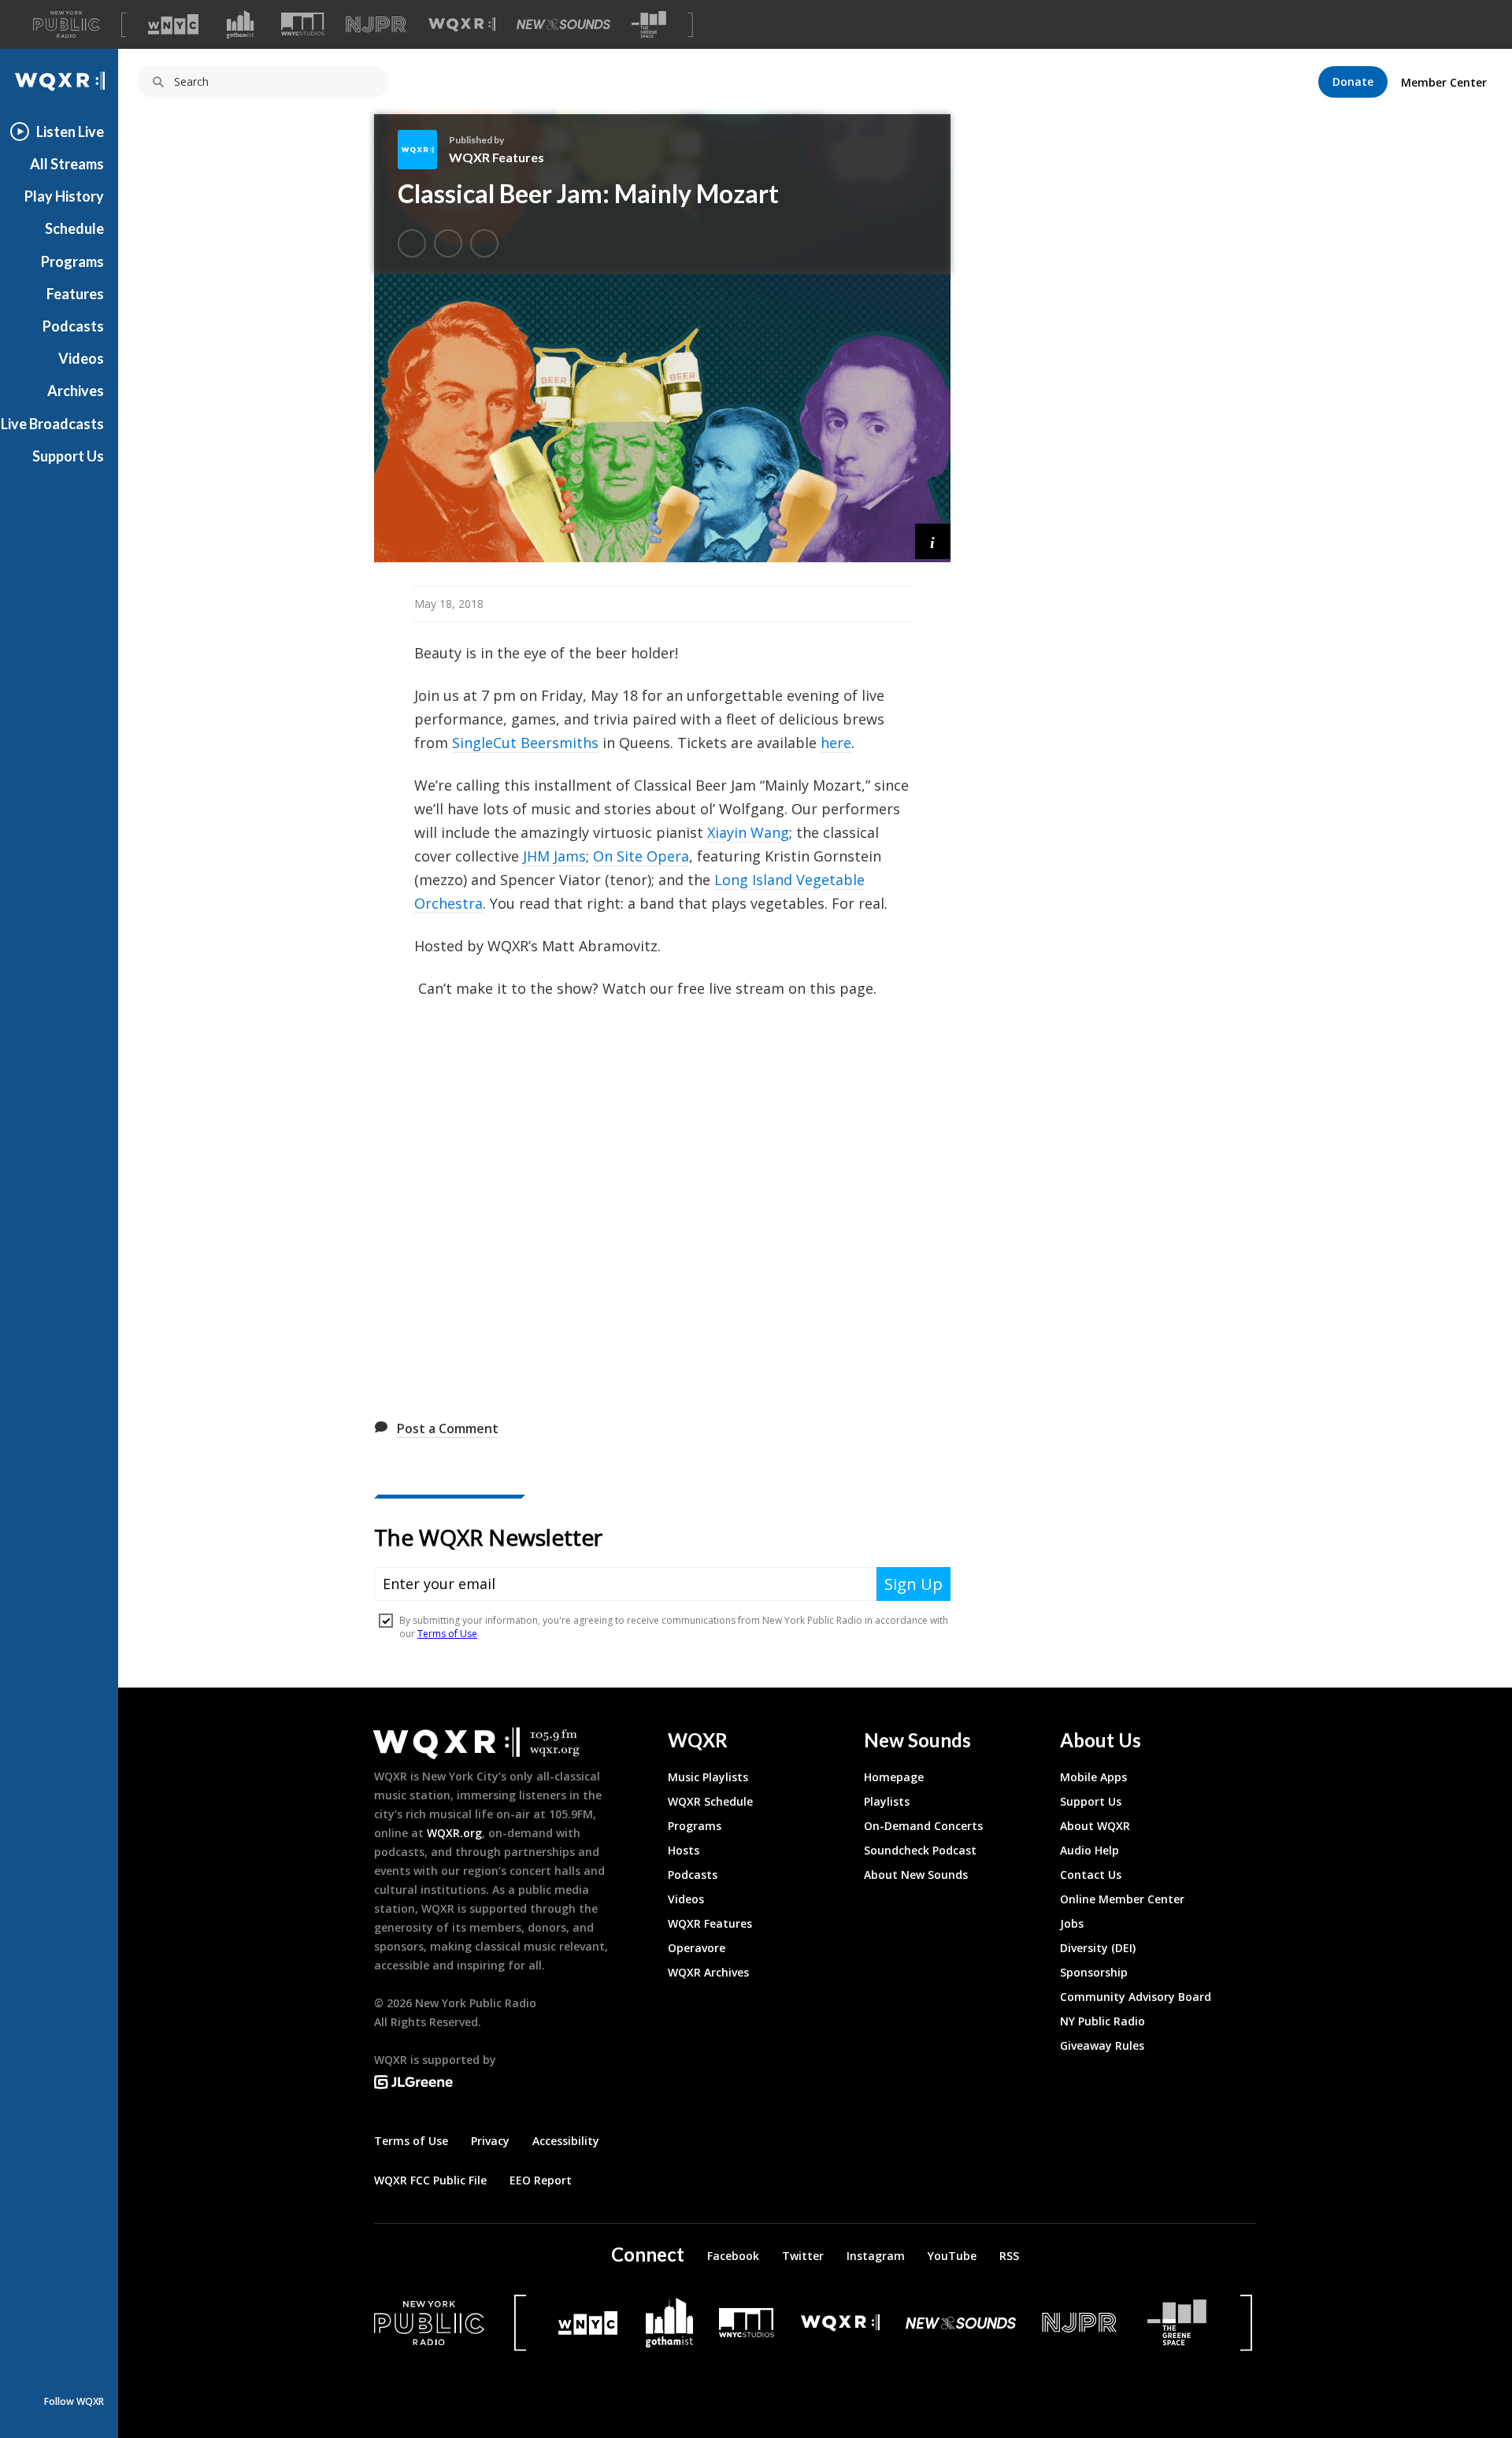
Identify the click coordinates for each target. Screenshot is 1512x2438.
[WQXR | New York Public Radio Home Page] (59, 82)
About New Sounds (916, 1875)
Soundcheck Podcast (920, 1850)
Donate (1353, 82)
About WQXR (1095, 1826)
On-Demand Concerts (923, 1826)
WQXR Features (497, 157)
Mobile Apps (1093, 1777)
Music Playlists (708, 1777)
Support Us (68, 456)
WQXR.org (454, 1833)
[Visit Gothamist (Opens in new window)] (240, 24)
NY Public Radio (1102, 2021)
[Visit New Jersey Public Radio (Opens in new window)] (1081, 2323)
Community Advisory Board (1136, 1997)
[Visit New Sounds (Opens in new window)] (563, 24)
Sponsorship (1094, 1972)
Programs (72, 261)
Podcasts (73, 326)
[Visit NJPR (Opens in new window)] (376, 25)
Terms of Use (411, 2141)
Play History (64, 196)
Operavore (697, 1948)
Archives (76, 391)
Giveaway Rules (1102, 2045)
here (836, 743)
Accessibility (566, 2141)
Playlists (887, 1801)
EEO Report (541, 2180)
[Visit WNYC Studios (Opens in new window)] (303, 24)
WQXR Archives (708, 1972)
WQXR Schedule (710, 1801)
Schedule (74, 228)
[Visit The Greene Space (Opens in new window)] (649, 25)
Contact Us (1091, 1875)
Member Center (1444, 82)
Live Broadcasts (52, 424)
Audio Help (1090, 1850)
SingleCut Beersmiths (525, 743)
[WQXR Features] (423, 150)
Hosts (684, 1850)
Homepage (894, 1777)
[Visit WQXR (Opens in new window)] (462, 25)
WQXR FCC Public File (430, 2180)
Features (75, 294)
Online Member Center (1122, 1899)
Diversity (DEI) (1098, 1948)
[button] (933, 541)
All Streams (67, 164)
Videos (81, 358)
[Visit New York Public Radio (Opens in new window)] (429, 2323)
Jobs (1072, 1923)
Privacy (490, 2141)
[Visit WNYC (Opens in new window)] (173, 24)
